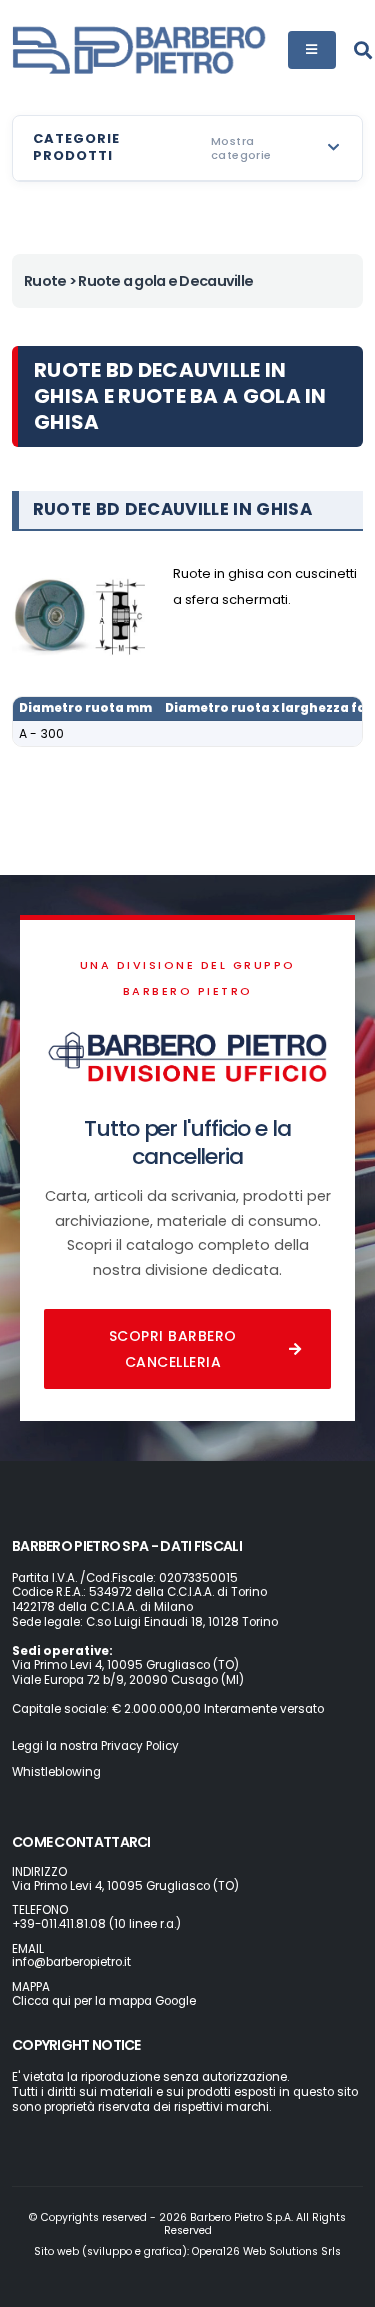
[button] (187, 148)
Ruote (45, 281)
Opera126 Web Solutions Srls (266, 2251)
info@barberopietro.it (71, 1962)
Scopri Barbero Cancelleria (173, 1349)
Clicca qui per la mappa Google (104, 2001)
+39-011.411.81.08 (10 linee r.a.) (96, 1924)
